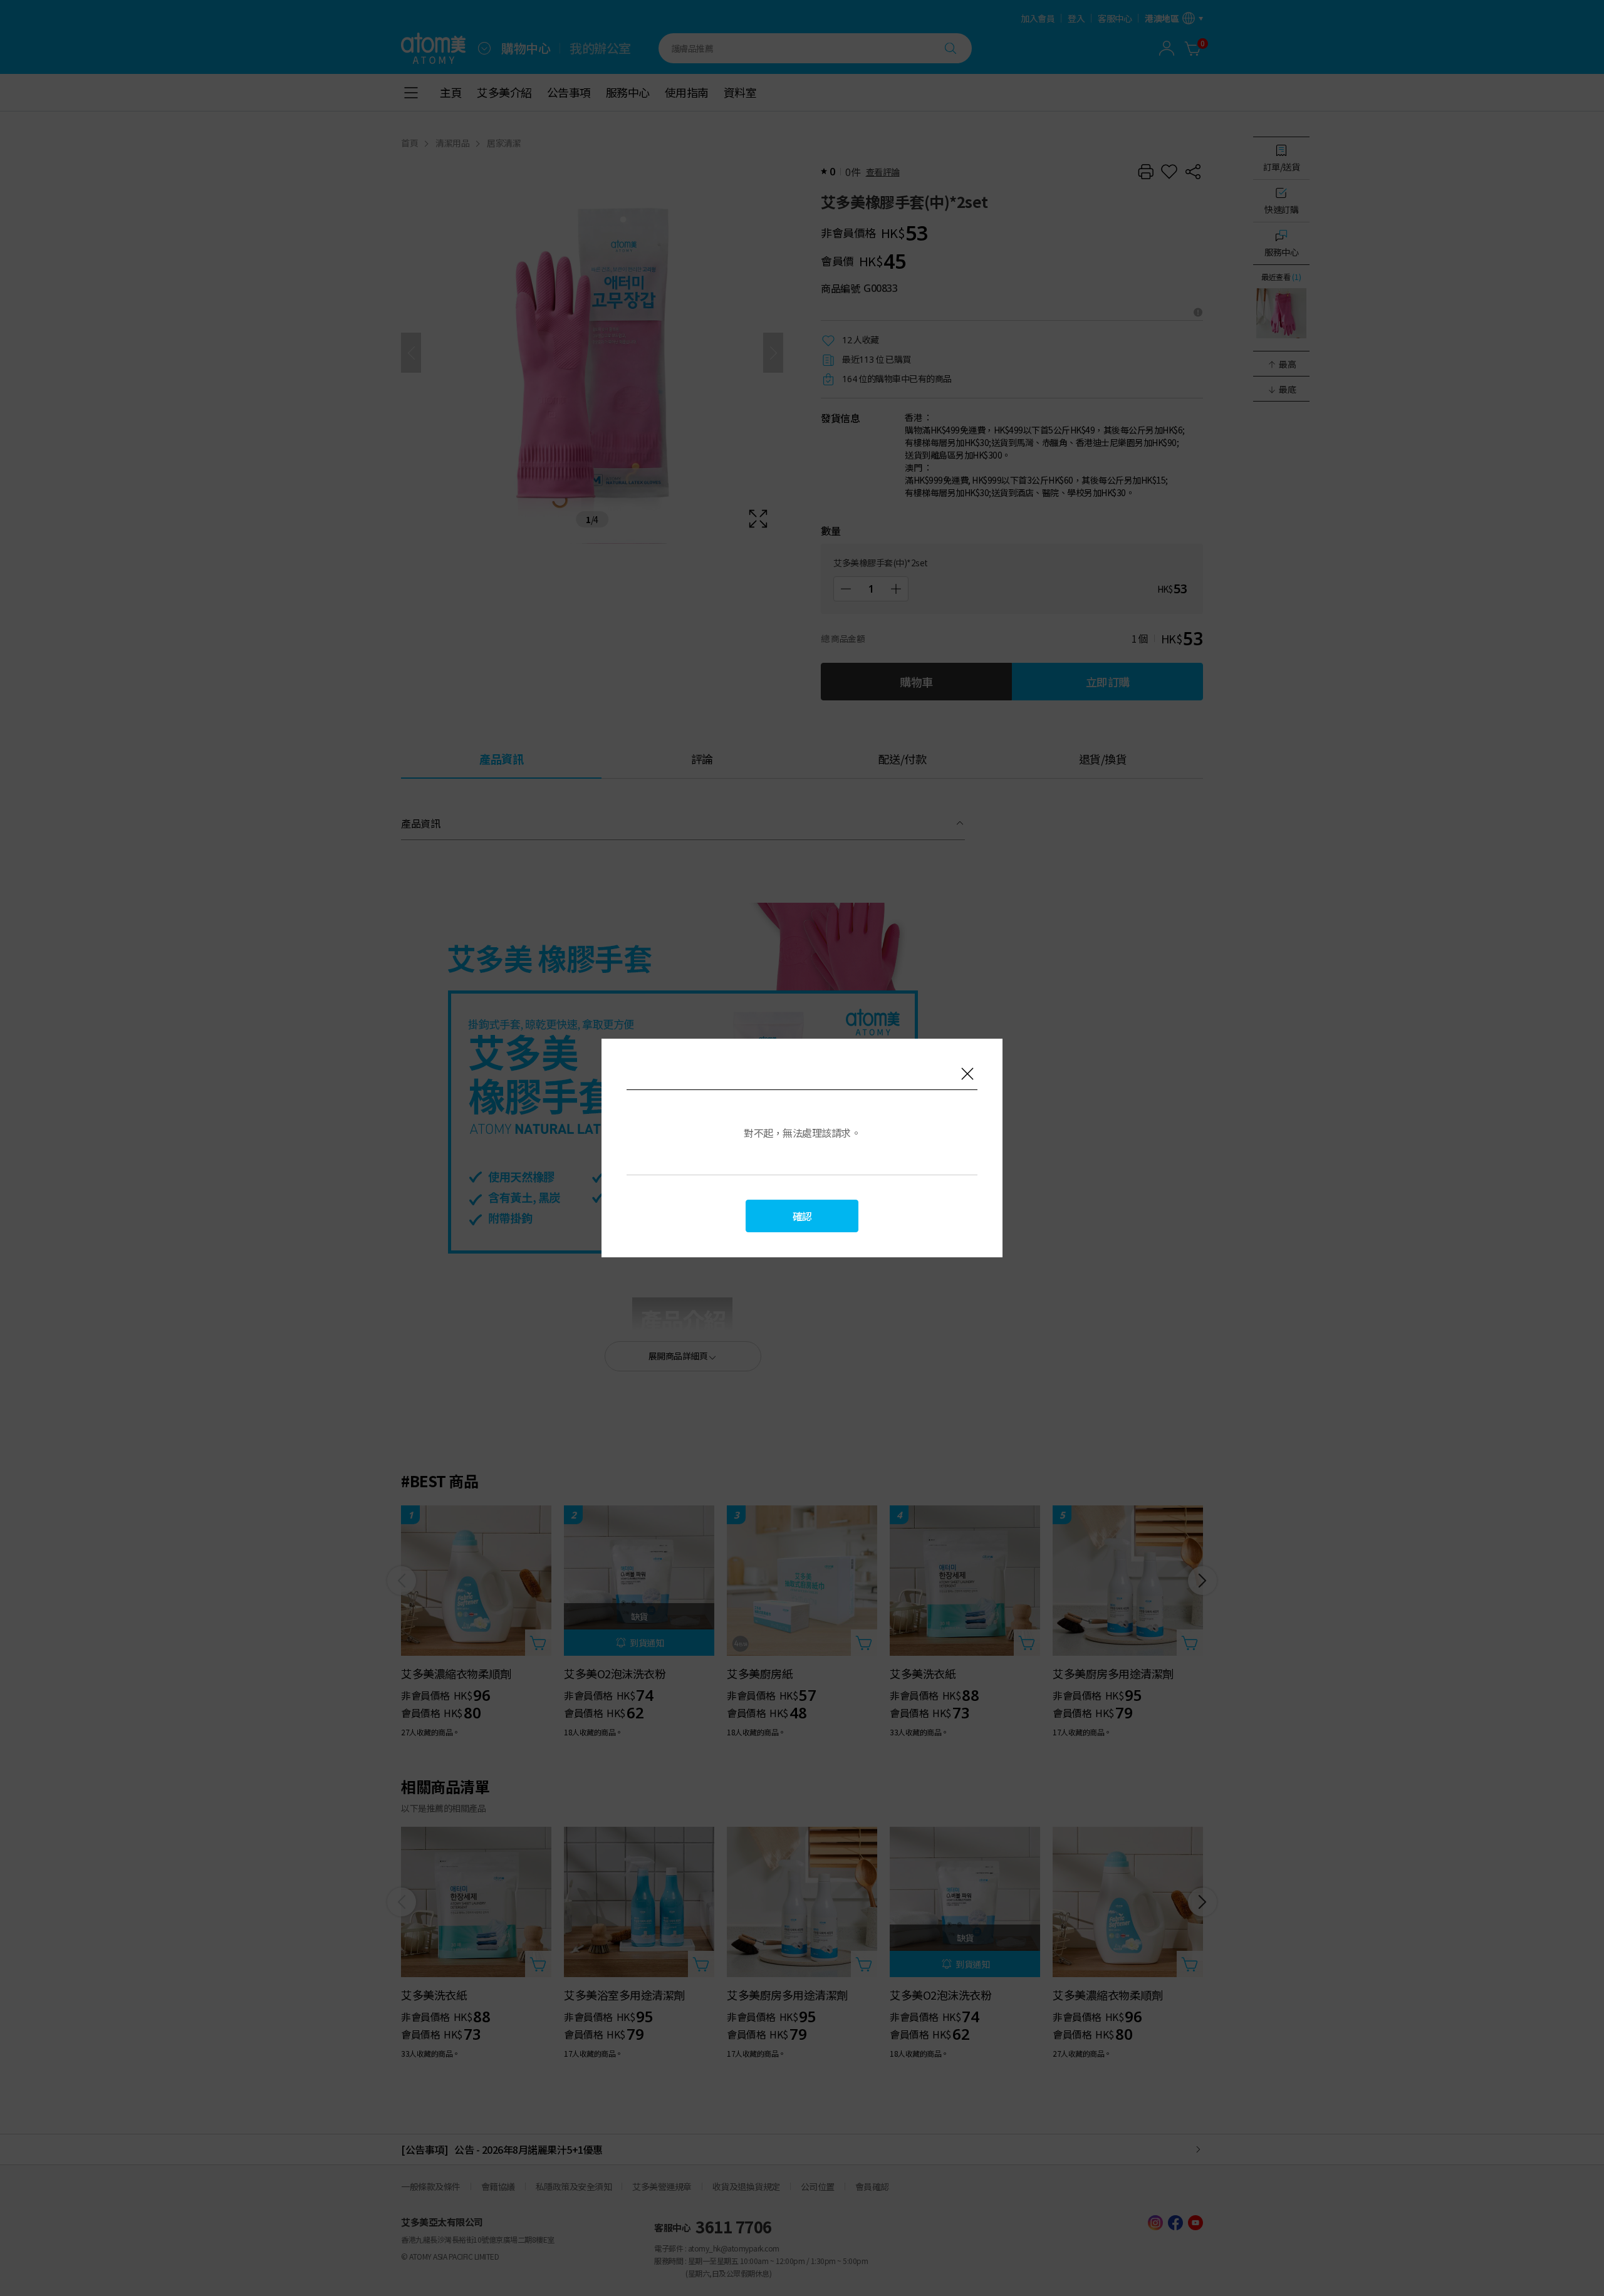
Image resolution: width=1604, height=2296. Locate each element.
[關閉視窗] (967, 1074)
